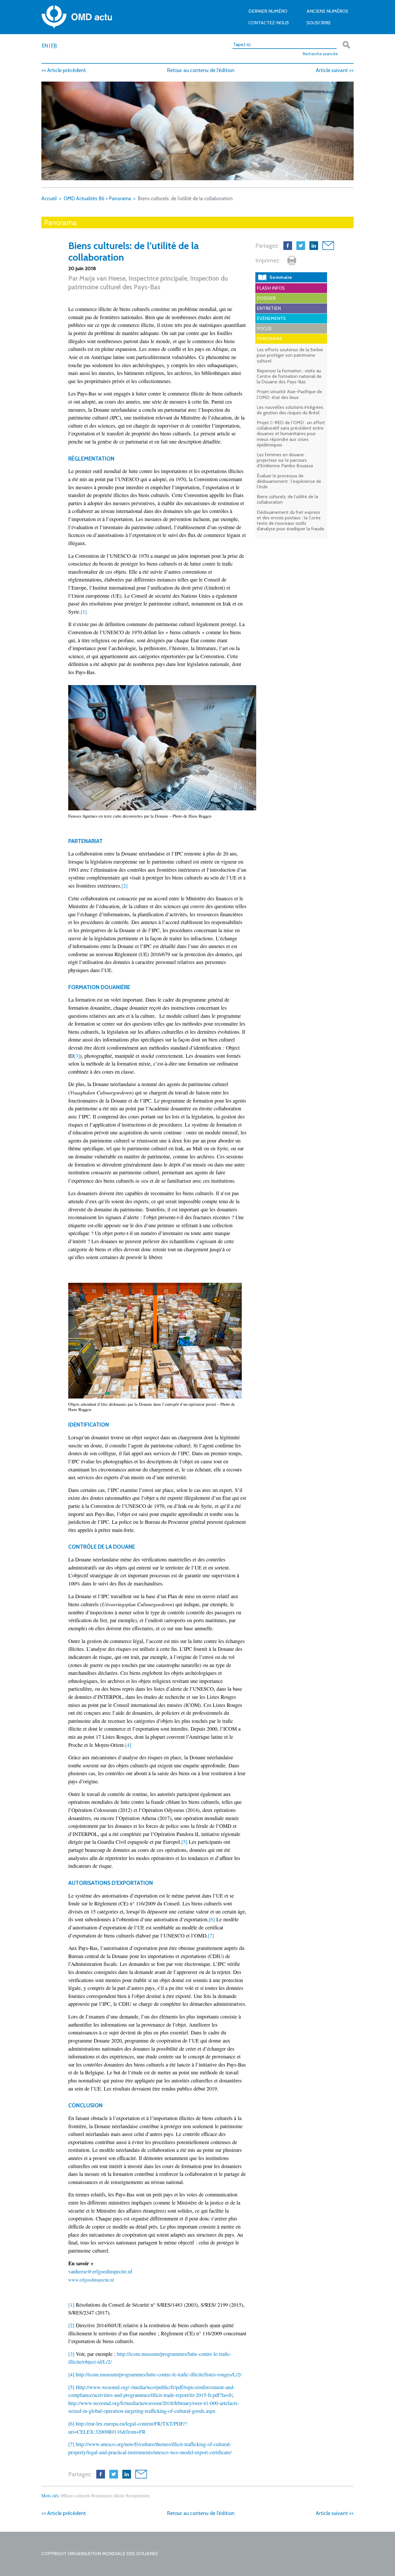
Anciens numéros (327, 11)
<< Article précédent (64, 70)
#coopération (138, 2495)
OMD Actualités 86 (84, 198)
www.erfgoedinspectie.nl (91, 2280)
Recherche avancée (320, 54)
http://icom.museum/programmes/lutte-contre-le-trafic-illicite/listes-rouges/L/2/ (159, 2374)
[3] (77, 1056)
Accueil (49, 198)
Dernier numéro (268, 11)
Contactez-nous (269, 23)
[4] (128, 1745)
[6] (212, 1919)
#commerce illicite (108, 2495)
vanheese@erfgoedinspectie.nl (100, 2271)
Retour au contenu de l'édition (201, 70)
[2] (124, 886)
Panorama (120, 198)
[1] (84, 612)
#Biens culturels (76, 2495)
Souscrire (319, 23)
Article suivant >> (335, 70)
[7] (211, 1935)
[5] (184, 1842)
